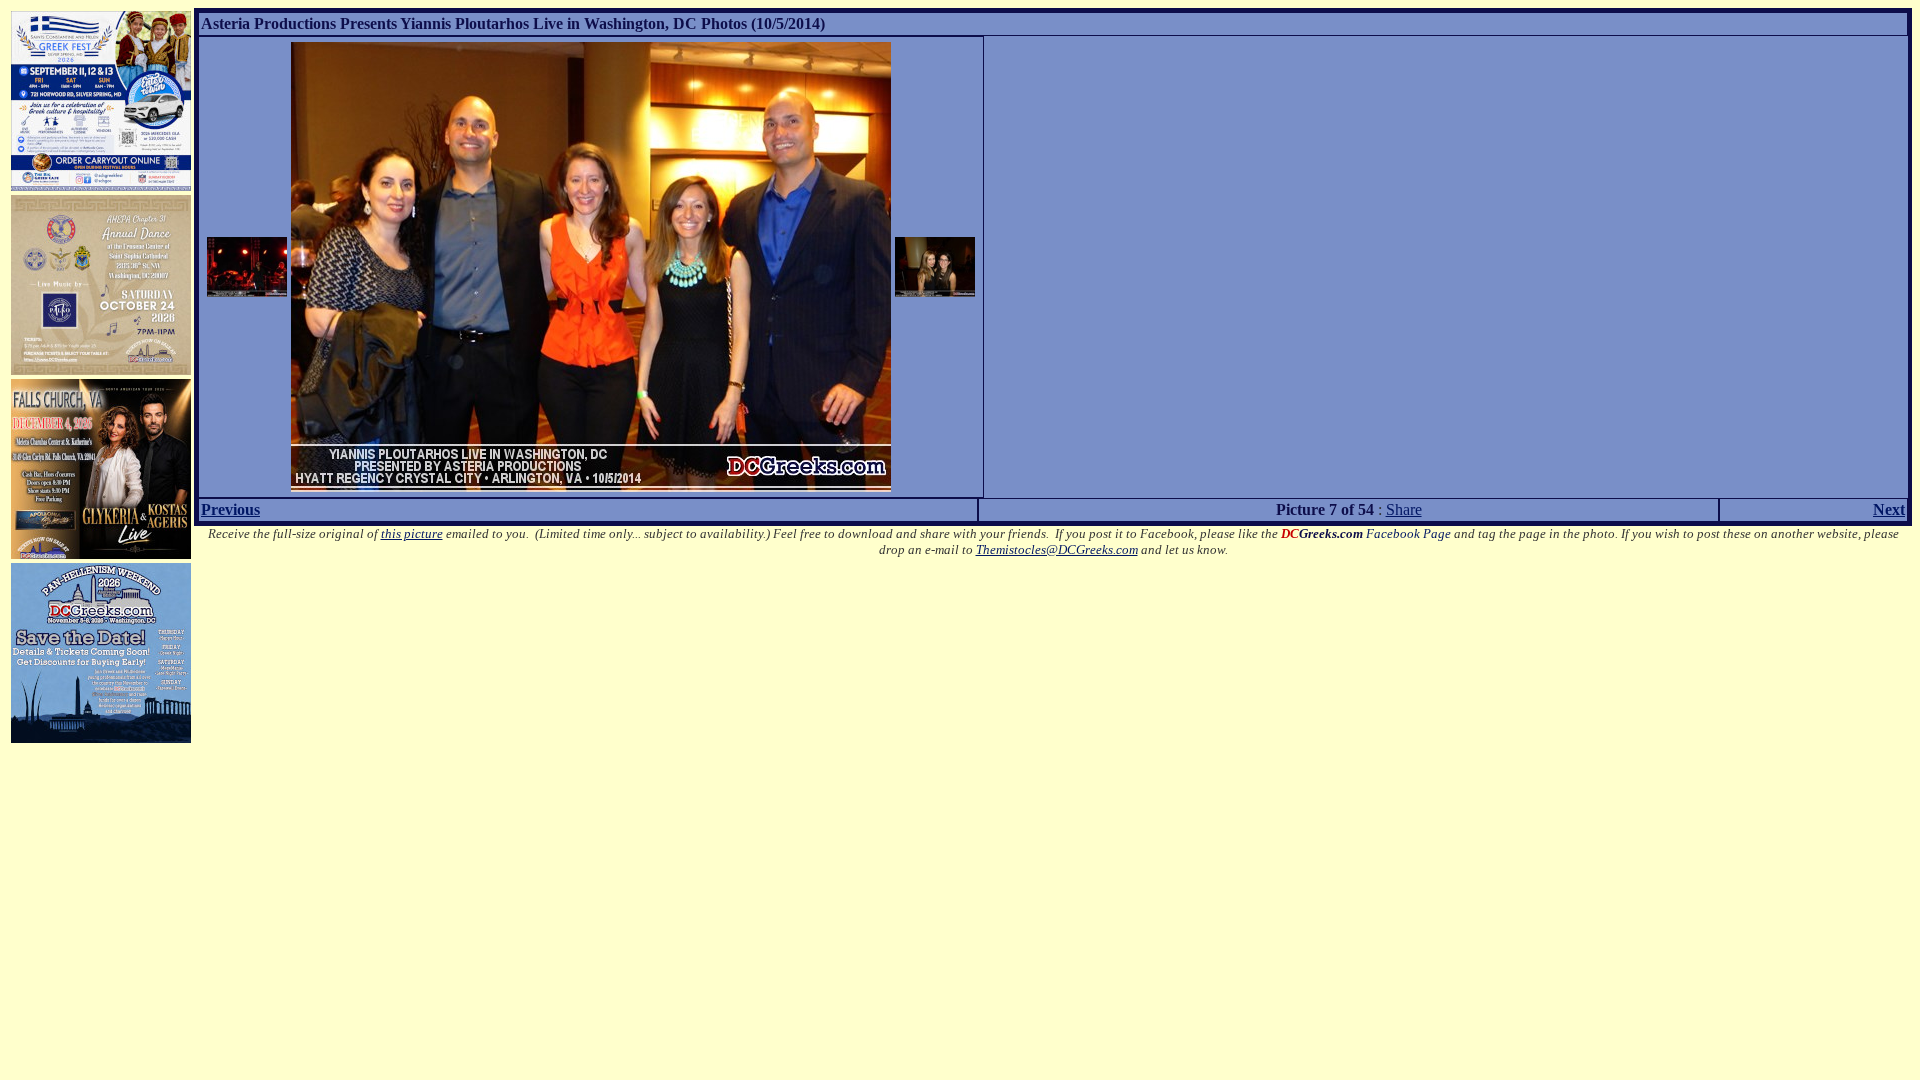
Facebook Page (1366, 533)
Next (1889, 509)
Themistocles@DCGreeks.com (1057, 549)
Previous (230, 509)
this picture (412, 533)
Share (1404, 509)
